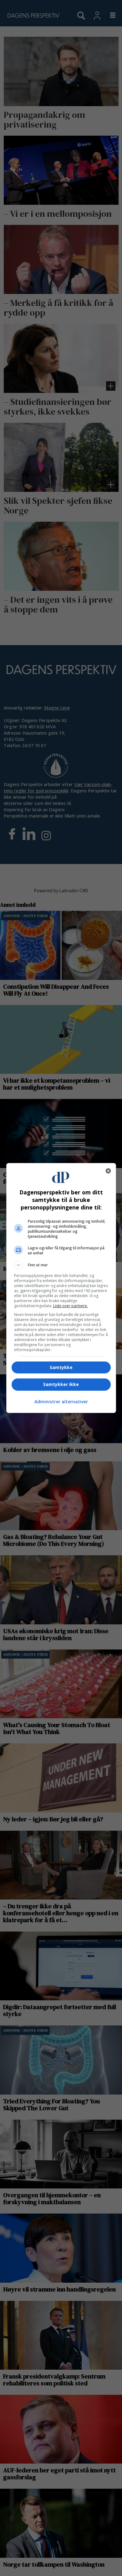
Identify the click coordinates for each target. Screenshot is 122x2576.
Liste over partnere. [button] (71, 1306)
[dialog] (61, 1288)
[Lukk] (108, 1171)
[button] (61, 1265)
